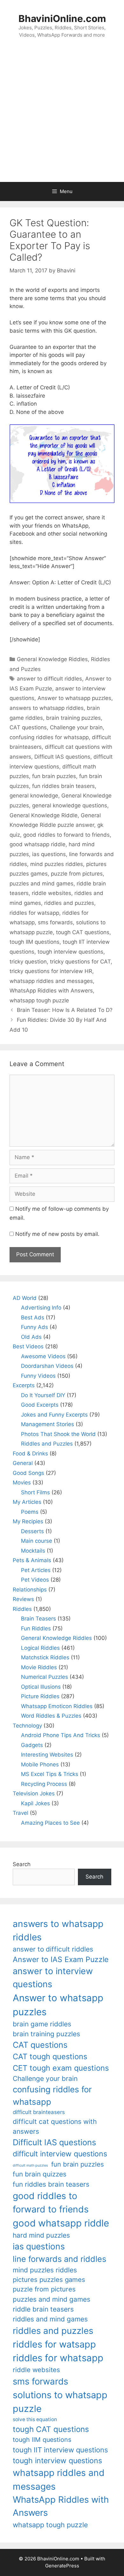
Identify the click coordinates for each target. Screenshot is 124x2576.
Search (22, 1864)
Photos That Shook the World (58, 1434)
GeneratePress (62, 2566)
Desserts (32, 1531)
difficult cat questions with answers (55, 2126)
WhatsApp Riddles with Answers (51, 991)
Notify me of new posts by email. (57, 1234)
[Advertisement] (62, 117)
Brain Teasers (38, 1619)
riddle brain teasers (43, 2309)
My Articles (27, 1502)
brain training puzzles (73, 718)
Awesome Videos (43, 1356)
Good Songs (28, 1473)
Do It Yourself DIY (43, 1395)
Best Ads (33, 1317)
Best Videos (28, 1346)
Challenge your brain (76, 727)
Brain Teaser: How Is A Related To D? (65, 1010)
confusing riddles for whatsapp (49, 737)
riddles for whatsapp (58, 2358)
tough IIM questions (34, 942)
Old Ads (31, 1337)
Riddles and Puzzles (47, 1444)
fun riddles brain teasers (63, 786)
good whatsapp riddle (38, 844)
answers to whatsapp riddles (47, 708)
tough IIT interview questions (60, 2450)
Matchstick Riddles (45, 1657)
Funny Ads (34, 1327)
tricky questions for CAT (80, 962)
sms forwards (55, 922)
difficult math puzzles (30, 2165)
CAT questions (28, 727)
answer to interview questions (53, 1978)
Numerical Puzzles (45, 1677)
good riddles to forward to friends (66, 835)
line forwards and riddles (59, 2259)
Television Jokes (34, 1793)
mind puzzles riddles (57, 864)
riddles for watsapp (34, 913)
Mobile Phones (40, 1764)
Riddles (22, 1609)
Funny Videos (38, 1376)
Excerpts (24, 1385)
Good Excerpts (40, 1405)
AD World (25, 1298)
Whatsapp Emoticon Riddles (57, 1706)
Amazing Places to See (50, 1823)
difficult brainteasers (39, 2112)
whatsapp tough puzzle (39, 1000)
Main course (37, 1541)
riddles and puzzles (69, 903)
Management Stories (48, 1424)
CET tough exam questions (61, 2068)
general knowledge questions (70, 805)
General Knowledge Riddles (52, 659)
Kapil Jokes (35, 1803)
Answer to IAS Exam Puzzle (61, 1959)
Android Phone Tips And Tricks (61, 1735)
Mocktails (33, 1551)
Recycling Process (44, 1784)
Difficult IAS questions (62, 757)
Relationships (30, 1590)
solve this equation (35, 2419)
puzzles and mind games (41, 884)
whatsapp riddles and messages (51, 981)
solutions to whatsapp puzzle (60, 2402)
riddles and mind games (50, 2319)
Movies (22, 1483)
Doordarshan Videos (47, 1366)
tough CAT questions (83, 932)
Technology (27, 1726)
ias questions (49, 854)
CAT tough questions (50, 2056)
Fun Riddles (36, 1628)
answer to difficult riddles (49, 679)
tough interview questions (70, 952)
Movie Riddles (39, 1667)
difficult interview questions (60, 2154)
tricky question (28, 962)
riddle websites (52, 893)
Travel (21, 1813)
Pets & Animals (32, 1560)
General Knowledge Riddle (44, 815)
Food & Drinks (30, 1454)
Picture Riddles (40, 1696)
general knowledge (34, 796)
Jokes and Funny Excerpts (54, 1415)
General (23, 1463)
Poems (30, 1512)
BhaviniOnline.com (62, 18)
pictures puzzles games (49, 2280)
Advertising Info (41, 1308)
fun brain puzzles (54, 776)
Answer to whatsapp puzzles (74, 698)
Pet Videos (35, 1580)
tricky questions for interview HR (51, 971)
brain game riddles (42, 2024)
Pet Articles (36, 1570)
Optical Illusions (41, 1687)
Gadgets (32, 1745)
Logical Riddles (40, 1648)
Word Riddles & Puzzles (51, 1716)
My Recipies (28, 1521)
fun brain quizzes (40, 2174)
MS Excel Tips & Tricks (50, 1774)
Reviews (23, 1599)
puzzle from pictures (77, 874)
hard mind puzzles (41, 2235)
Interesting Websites (47, 1755)
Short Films (35, 1492)
